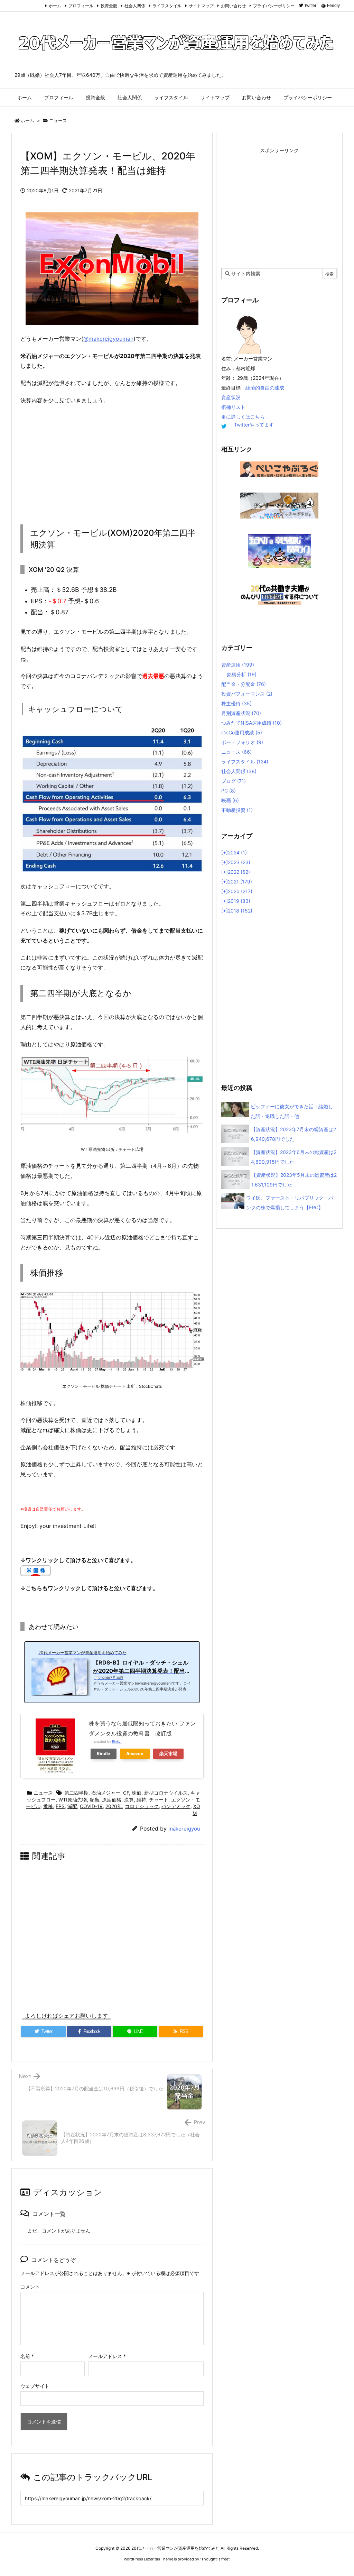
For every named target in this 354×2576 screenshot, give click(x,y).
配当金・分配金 (244, 684)
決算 (129, 1800)
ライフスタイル (167, 6)
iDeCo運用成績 (242, 732)
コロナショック (142, 1806)
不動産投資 (237, 810)
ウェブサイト (35, 2386)
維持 (141, 1800)
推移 (48, 1806)
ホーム (55, 6)
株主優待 (236, 703)
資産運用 (238, 665)
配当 (94, 1800)
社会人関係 (135, 6)
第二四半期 (76, 1793)
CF (126, 1793)
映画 (230, 800)
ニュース (58, 120)
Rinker (117, 1741)
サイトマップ (201, 6)
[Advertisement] (112, 461)
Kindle (104, 1754)
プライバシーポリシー (274, 6)
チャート (159, 1800)
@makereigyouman (108, 339)
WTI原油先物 (73, 1800)
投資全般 (109, 6)
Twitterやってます (254, 425)
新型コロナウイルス (166, 1793)
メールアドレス (107, 2356)
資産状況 (231, 397)
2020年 (114, 1806)
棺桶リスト (233, 407)
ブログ (234, 781)
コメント (30, 2287)
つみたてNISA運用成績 (251, 723)
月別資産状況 (241, 713)
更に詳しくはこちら (243, 417)
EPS (60, 1806)
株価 (137, 1793)
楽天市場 (168, 1754)
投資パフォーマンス (247, 694)
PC (229, 791)
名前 (27, 2356)
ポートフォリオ (242, 742)
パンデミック (176, 1806)
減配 (72, 1806)
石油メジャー (106, 1793)
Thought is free (215, 2559)
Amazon (135, 1754)
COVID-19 (91, 1806)
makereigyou (184, 1829)
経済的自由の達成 (265, 388)
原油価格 (112, 1800)
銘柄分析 (242, 674)
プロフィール (81, 6)
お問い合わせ (233, 6)
